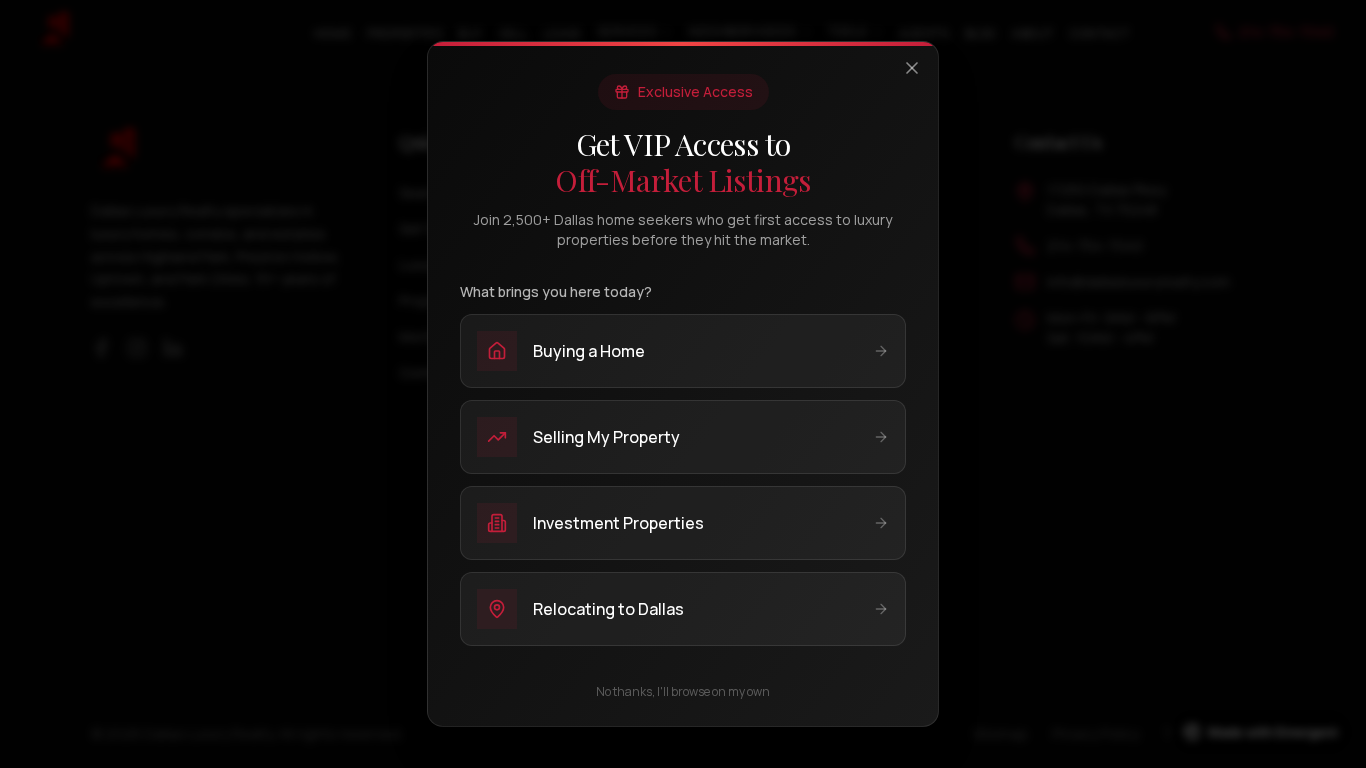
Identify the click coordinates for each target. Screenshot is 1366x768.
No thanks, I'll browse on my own (683, 692)
